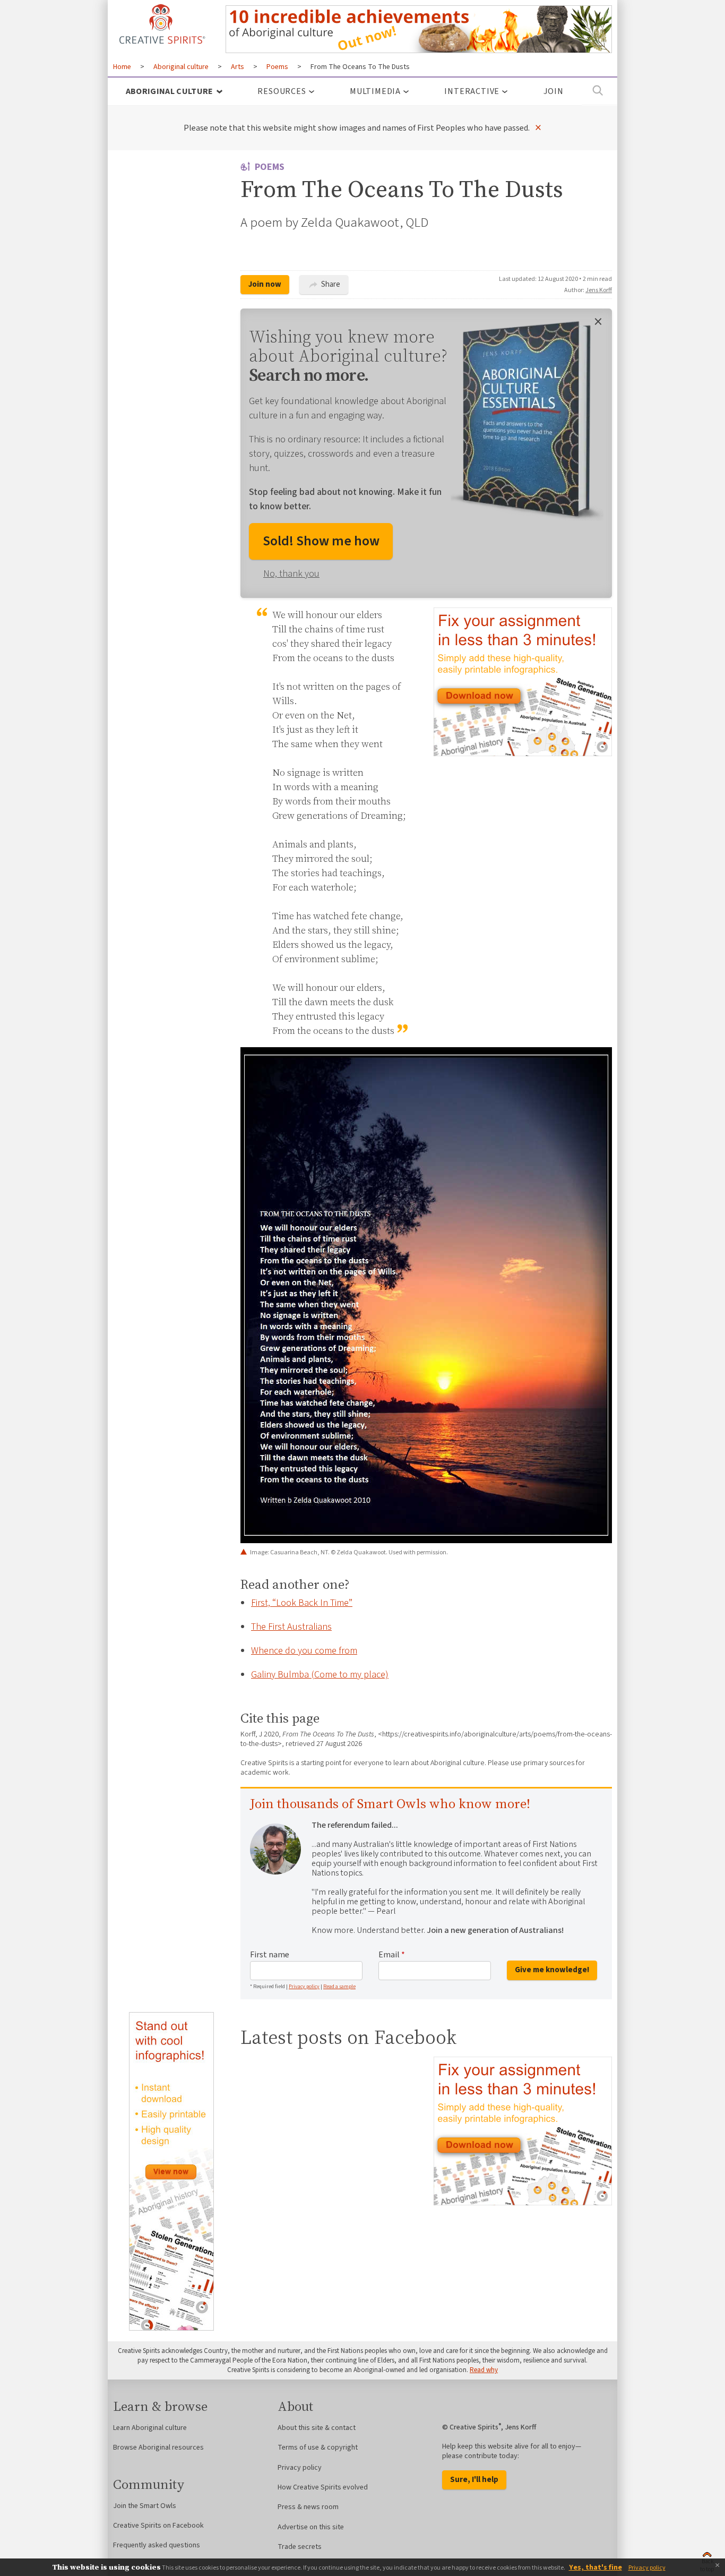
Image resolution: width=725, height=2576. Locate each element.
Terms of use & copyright (318, 2447)
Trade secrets (300, 2547)
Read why (484, 2370)
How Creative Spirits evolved (323, 2487)
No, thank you (291, 574)
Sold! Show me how (321, 541)
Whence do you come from (304, 1651)
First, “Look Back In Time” (302, 1603)
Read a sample (339, 1987)
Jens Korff (599, 290)
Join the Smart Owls (145, 2506)
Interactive (472, 91)
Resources (282, 91)
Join (554, 91)
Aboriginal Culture (170, 91)
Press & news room (308, 2507)
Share (330, 284)
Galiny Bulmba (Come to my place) (320, 1675)
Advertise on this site (311, 2527)
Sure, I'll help (474, 2480)
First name (270, 1955)
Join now (265, 284)
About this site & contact (317, 2428)
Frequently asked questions (157, 2545)
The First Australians (291, 1627)
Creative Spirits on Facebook (158, 2526)
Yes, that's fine (595, 2568)
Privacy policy (304, 1987)
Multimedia (375, 91)
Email (392, 1955)
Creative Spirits (161, 24)
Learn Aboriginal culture (150, 2428)
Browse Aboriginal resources (158, 2447)
